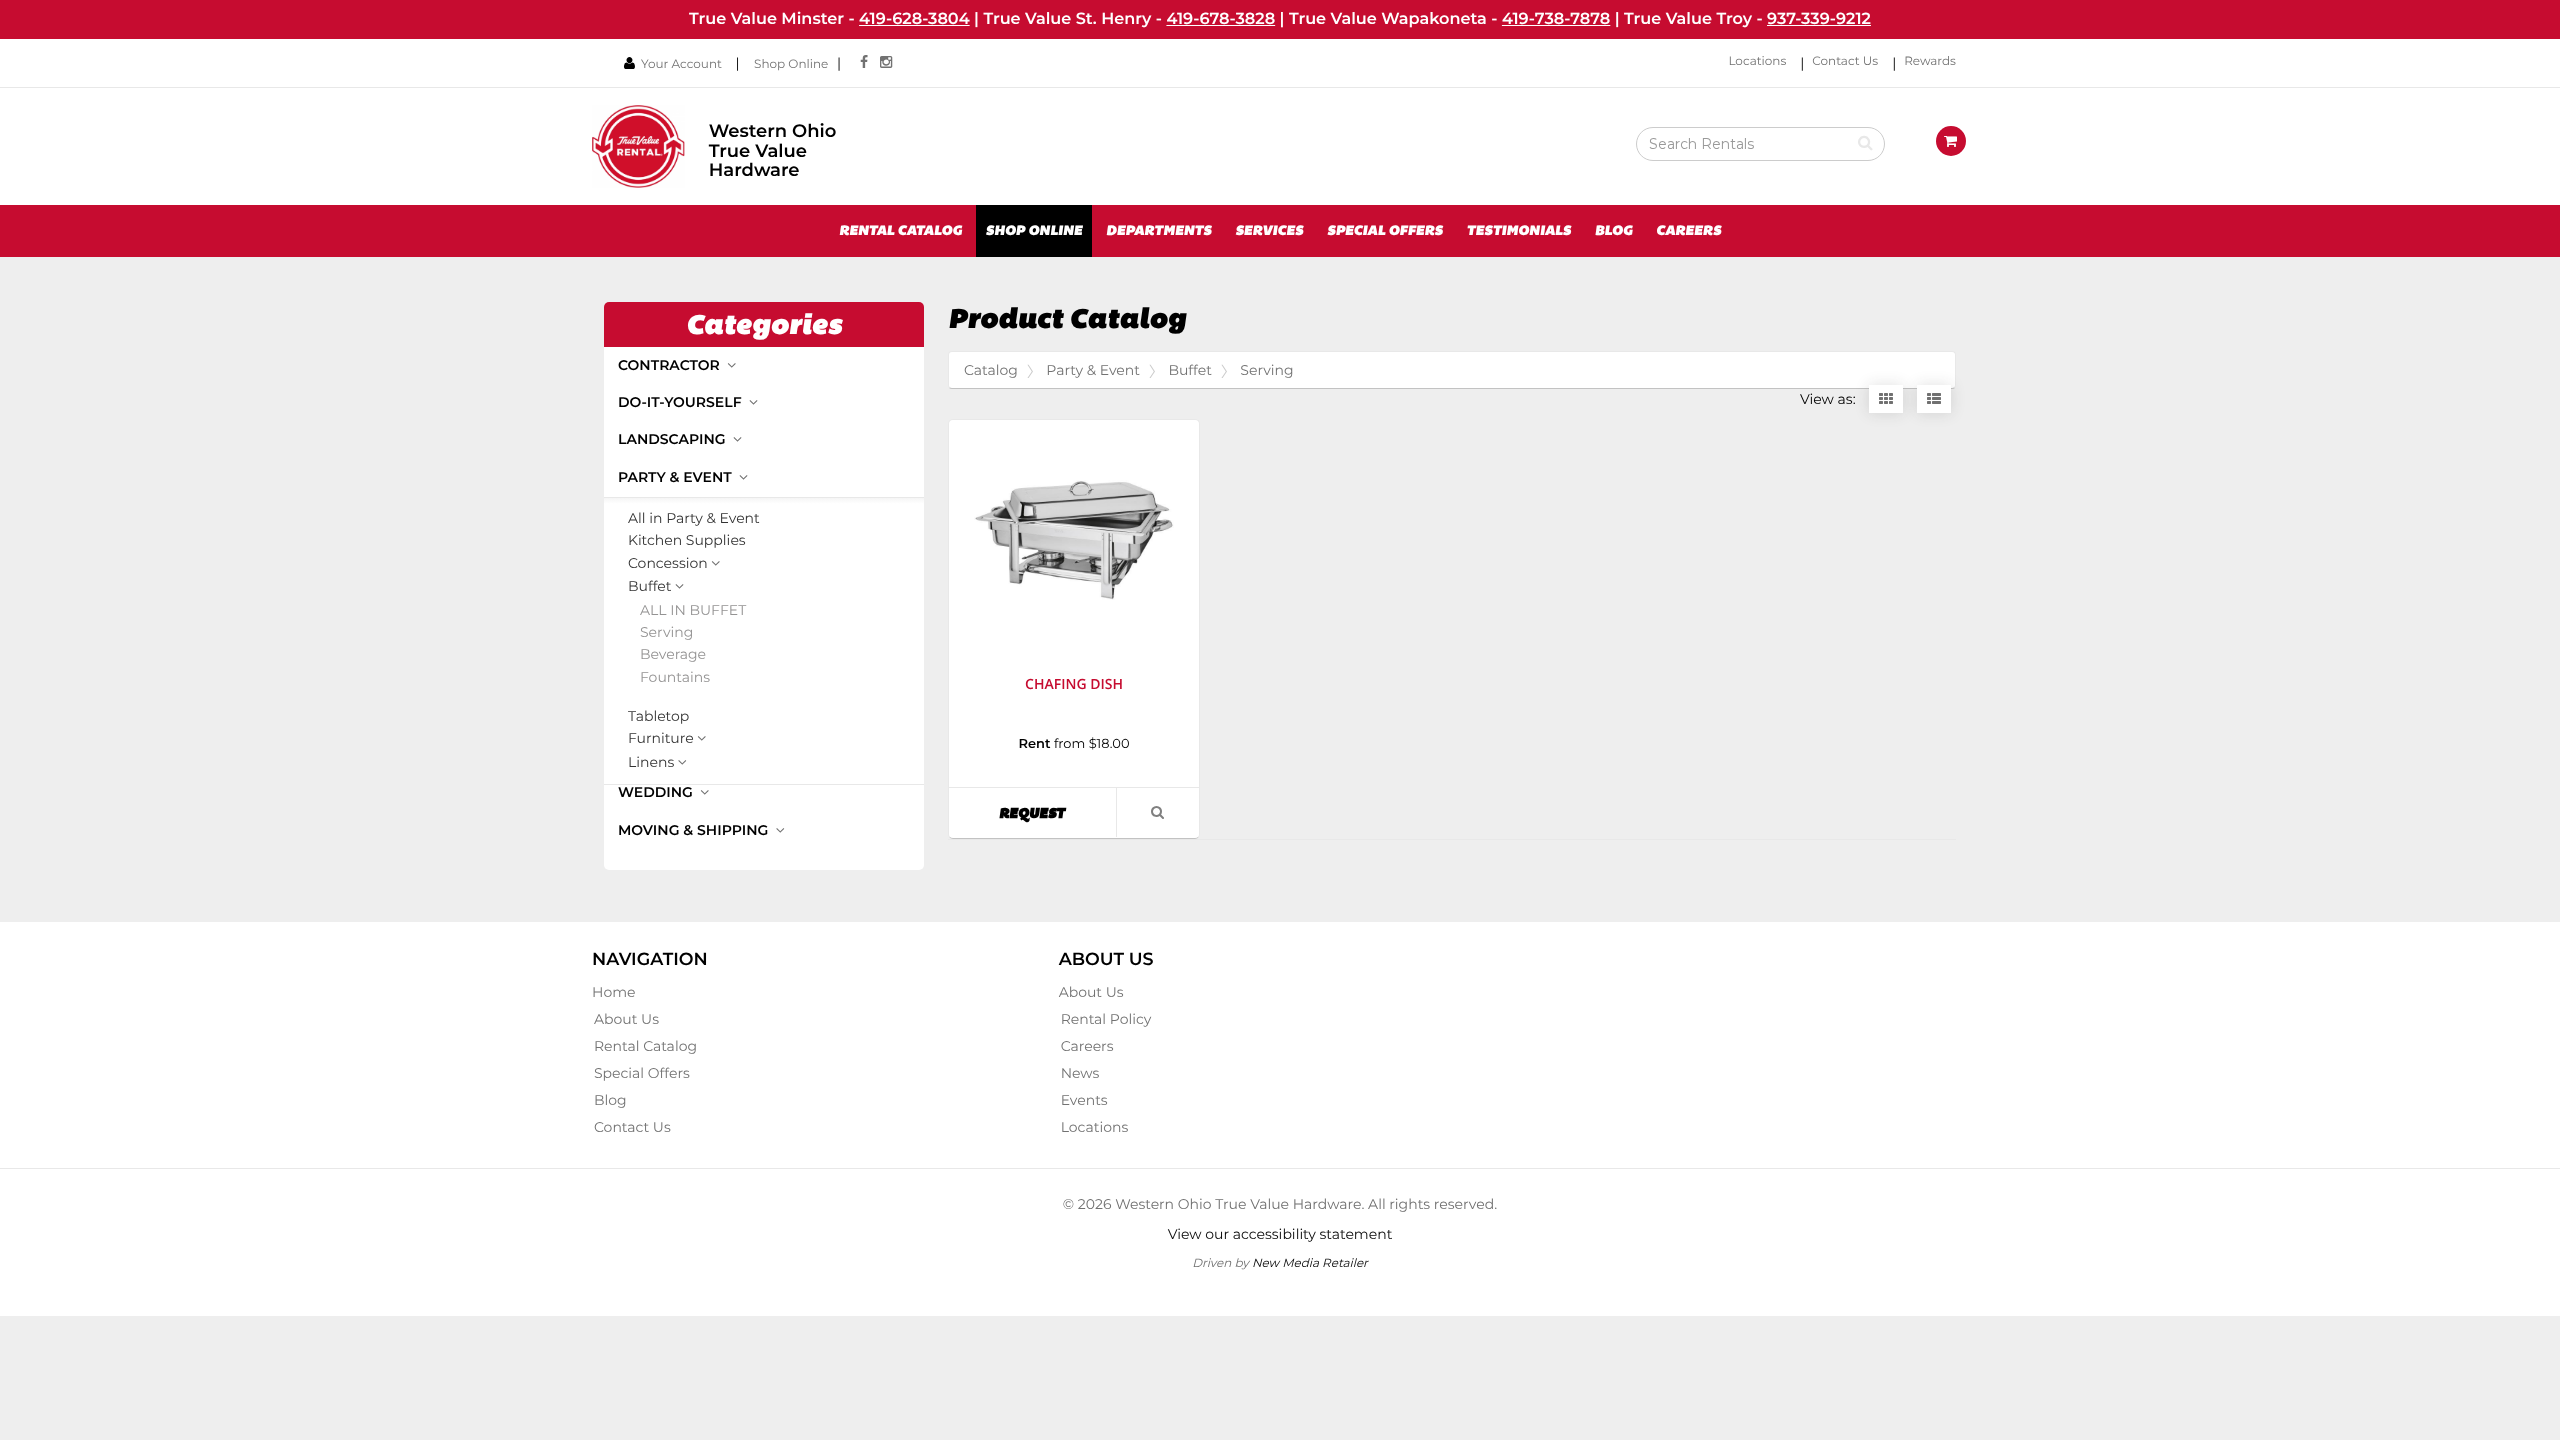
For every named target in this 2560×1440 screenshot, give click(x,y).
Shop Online (791, 64)
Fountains (675, 677)
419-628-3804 (914, 19)
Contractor (671, 365)
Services (1269, 231)
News (1080, 1073)
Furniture (661, 739)
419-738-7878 (1556, 19)
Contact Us (1845, 61)
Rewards (1930, 61)
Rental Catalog (900, 231)
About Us (626, 1019)
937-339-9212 (1819, 19)
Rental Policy (1106, 1019)
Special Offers (1385, 231)
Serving (666, 632)
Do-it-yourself (681, 402)
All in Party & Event (694, 518)
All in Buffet (693, 610)
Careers (1688, 231)
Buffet (650, 587)
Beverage (673, 654)
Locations (1757, 61)
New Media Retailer (1310, 1262)
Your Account (681, 64)
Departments (1159, 231)
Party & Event (677, 477)
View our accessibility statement (1280, 1234)
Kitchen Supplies (687, 540)
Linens (651, 763)
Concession (668, 564)
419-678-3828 (1220, 19)
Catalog (991, 370)
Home (613, 992)
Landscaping (673, 439)
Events (1084, 1100)
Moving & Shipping (695, 830)
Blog (1614, 231)
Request (1057, 812)
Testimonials (1518, 231)
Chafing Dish (1074, 684)
